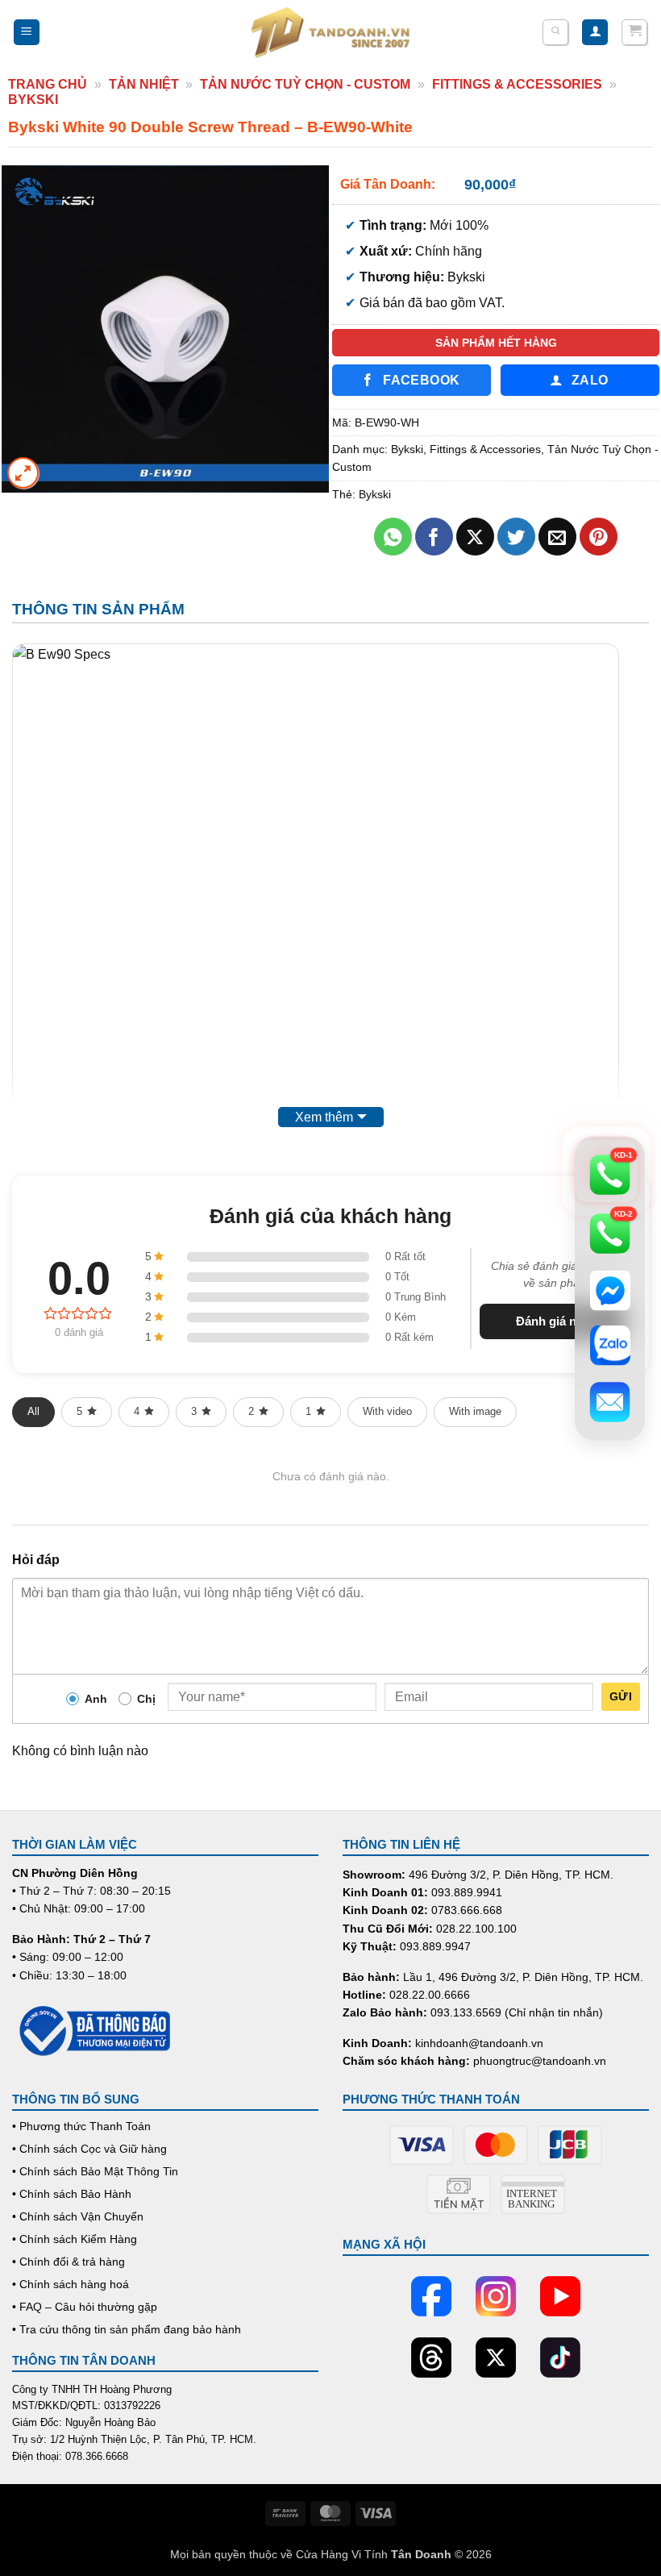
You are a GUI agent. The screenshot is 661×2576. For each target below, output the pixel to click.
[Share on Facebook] (434, 537)
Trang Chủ (48, 84)
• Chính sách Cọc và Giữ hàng (89, 2149)
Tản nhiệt (144, 84)
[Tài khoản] (595, 33)
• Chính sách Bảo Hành (72, 2194)
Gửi (621, 1696)
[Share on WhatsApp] (393, 537)
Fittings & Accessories (517, 84)
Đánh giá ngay (556, 1321)
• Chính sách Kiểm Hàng (75, 2239)
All (33, 1411)
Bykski (33, 100)
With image (475, 1411)
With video (387, 1411)
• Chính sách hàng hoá (71, 2284)
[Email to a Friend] (557, 537)
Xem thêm (324, 1117)
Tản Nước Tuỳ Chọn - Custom (305, 84)
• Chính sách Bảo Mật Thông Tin (95, 2171)
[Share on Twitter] (516, 537)
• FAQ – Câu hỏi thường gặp (85, 2307)
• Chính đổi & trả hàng (69, 2262)
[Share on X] (475, 537)
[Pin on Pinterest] (599, 537)
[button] (27, 33)
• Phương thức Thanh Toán (81, 2126)
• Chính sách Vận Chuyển (78, 2216)
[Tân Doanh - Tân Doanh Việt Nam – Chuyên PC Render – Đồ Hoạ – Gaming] (330, 32)
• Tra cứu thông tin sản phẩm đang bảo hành (127, 2329)
